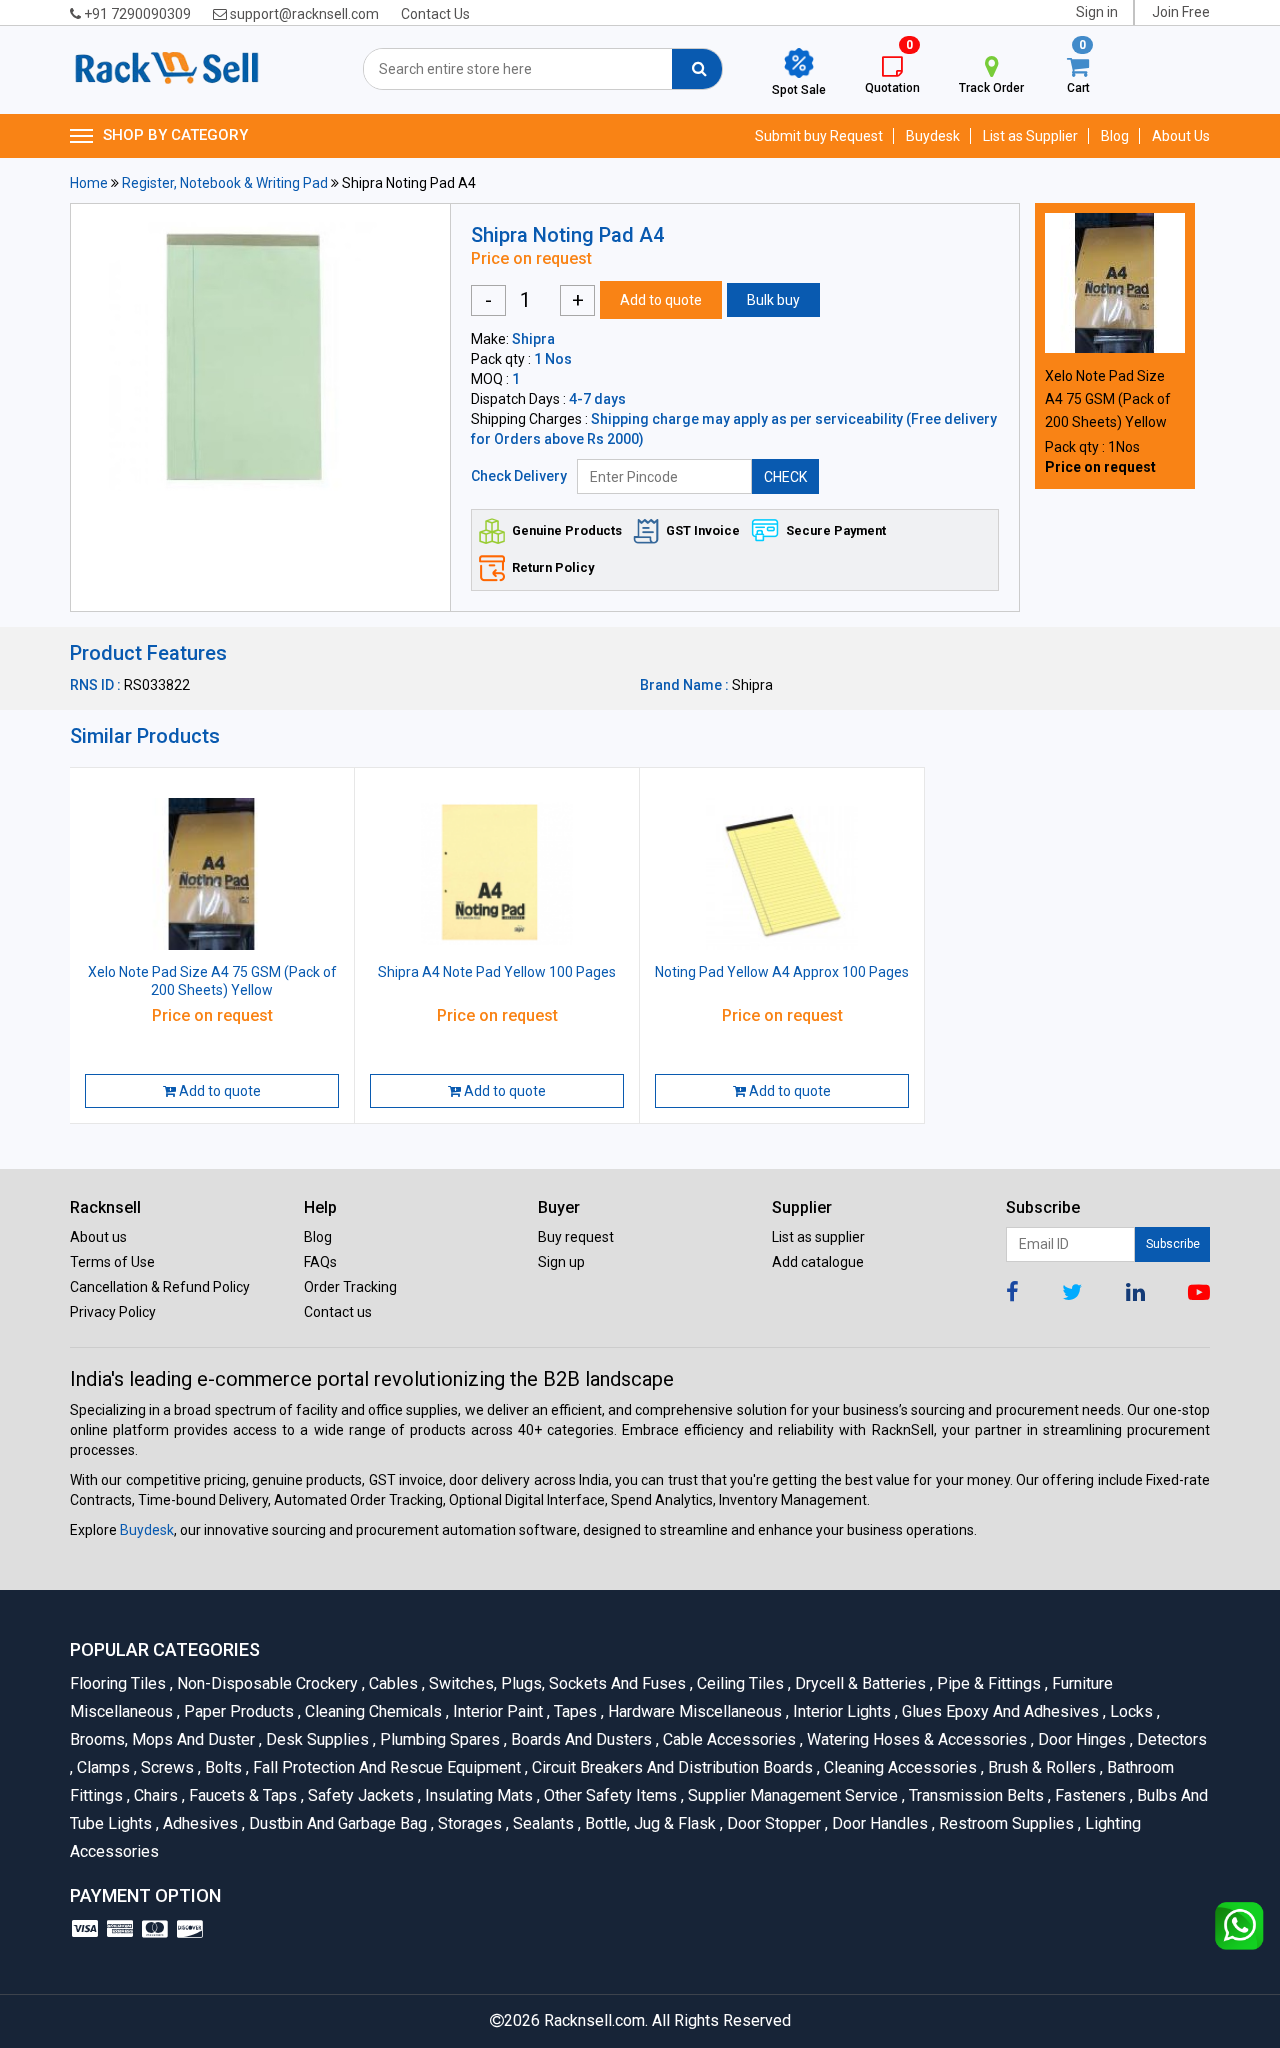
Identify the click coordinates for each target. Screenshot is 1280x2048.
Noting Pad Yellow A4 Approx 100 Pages (782, 972)
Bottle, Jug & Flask (649, 1823)
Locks (1130, 1711)
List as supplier (818, 1237)
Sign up (561, 1262)
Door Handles (878, 1823)
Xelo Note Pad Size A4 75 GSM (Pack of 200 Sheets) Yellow (1108, 399)
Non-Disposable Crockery (266, 1683)
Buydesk (933, 136)
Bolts (222, 1767)
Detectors (1168, 1739)
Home (89, 183)
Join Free (1181, 12)
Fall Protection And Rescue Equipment (385, 1767)
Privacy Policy (113, 1312)
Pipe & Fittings (987, 1683)
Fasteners (1089, 1795)
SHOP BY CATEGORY (175, 135)
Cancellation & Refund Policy (160, 1287)
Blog (1115, 136)
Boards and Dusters (580, 1739)
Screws (166, 1767)
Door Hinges (1080, 1739)
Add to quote (661, 300)
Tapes (574, 1711)
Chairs (154, 1795)
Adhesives (199, 1823)
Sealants (542, 1823)
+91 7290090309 (136, 14)
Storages (468, 1823)
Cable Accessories (728, 1739)
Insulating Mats (477, 1795)
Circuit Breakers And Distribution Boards (671, 1767)
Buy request (576, 1237)
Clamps (102, 1767)
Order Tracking (350, 1287)
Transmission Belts (975, 1795)
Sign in (1097, 12)
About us (98, 1237)
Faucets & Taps (241, 1795)
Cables (392, 1683)
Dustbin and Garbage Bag (336, 1823)
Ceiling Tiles (739, 1683)
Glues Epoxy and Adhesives (999, 1711)
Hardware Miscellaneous (693, 1711)
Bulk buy (773, 300)
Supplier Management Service (791, 1795)
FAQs (320, 1262)
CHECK (785, 477)
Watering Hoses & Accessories (915, 1739)
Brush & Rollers (1040, 1767)
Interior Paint (496, 1711)
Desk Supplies (316, 1739)
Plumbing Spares (438, 1739)
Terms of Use (112, 1262)
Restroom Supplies (1005, 1823)
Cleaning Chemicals (372, 1711)
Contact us (338, 1312)
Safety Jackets (359, 1795)
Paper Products (237, 1711)
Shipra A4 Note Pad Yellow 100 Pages (497, 972)
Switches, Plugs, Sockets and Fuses (556, 1683)
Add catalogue (818, 1262)
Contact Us (435, 14)
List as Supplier (1030, 136)
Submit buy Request (819, 136)
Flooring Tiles (120, 1683)
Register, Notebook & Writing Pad (225, 183)
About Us (1181, 136)
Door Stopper (772, 1823)
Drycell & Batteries (859, 1683)
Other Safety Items (609, 1795)
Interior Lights (840, 1711)
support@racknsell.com (303, 14)
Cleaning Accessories (899, 1767)
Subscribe (1173, 1244)
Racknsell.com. (596, 2020)
